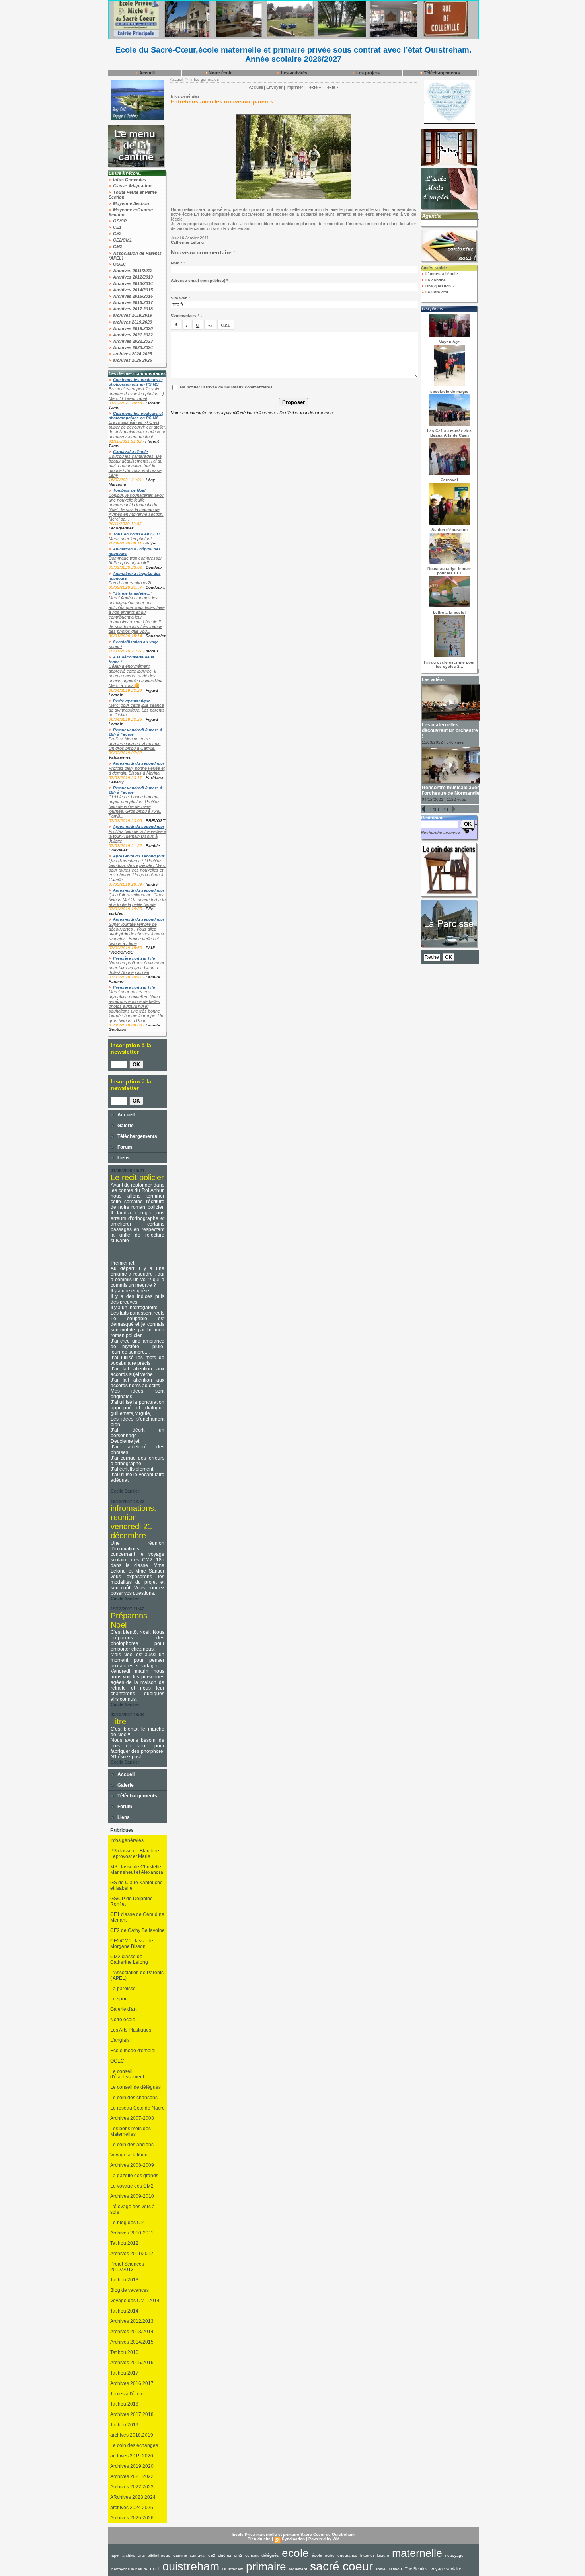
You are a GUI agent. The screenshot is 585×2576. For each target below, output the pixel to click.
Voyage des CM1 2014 (135, 2301)
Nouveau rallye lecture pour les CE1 (449, 571)
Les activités (293, 73)
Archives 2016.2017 (132, 302)
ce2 (212, 2555)
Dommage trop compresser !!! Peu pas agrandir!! (135, 560)
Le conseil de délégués (136, 2087)
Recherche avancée (441, 832)
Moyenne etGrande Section (131, 212)
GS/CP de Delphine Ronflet (132, 1901)
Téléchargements (441, 73)
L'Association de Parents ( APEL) (137, 1975)
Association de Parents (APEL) (135, 256)
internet (367, 2556)
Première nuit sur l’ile (134, 958)
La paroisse (123, 1989)
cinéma (225, 2556)
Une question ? (439, 286)
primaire (266, 2567)
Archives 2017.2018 (132, 309)
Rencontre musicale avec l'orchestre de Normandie (451, 790)
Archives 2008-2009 (132, 2165)
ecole (295, 2553)
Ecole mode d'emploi (133, 2051)
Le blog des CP (127, 2223)
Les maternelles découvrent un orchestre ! (450, 730)
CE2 (117, 234)
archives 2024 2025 (132, 354)
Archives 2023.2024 (132, 347)
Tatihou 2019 (124, 2425)
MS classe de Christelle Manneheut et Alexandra (137, 1870)
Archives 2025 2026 (132, 2518)
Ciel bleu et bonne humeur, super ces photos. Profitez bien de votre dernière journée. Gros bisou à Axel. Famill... (135, 806)
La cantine (435, 280)
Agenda (431, 216)
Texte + (314, 87)
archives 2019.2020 (132, 322)
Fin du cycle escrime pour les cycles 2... (449, 664)
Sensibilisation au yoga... (138, 642)
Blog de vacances (130, 2290)
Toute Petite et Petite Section (133, 195)
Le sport (119, 1999)
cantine (180, 2555)
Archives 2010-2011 (132, 2233)
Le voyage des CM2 (132, 2186)
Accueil (146, 73)
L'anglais (120, 2040)
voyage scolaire (446, 2569)
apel (115, 2555)
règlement (298, 2569)
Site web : (180, 298)
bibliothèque (159, 2556)
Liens (123, 1158)
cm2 (238, 2555)
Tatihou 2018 (124, 2404)
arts (141, 2556)
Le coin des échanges (134, 2445)
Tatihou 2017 (124, 2373)
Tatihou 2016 (124, 2352)
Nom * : (178, 263)
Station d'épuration (449, 530)
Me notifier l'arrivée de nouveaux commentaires (226, 387)
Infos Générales (129, 180)
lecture (383, 2556)
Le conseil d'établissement (127, 2074)
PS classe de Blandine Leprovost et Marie (135, 1854)
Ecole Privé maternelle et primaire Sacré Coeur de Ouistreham (293, 2534)
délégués (270, 2555)
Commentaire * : (186, 315)
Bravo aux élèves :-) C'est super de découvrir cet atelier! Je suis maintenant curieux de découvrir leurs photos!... (137, 429)
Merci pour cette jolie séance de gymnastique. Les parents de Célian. (137, 710)
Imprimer (295, 87)
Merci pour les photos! (130, 539)
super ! (115, 646)
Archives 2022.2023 (132, 341)
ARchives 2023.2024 (133, 2497)
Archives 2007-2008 (132, 2118)
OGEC (119, 264)
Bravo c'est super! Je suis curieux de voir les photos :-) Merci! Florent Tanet (136, 394)
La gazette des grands (134, 2176)
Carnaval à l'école (131, 452)
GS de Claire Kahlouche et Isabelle (136, 1885)
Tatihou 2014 (124, 2311)
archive (129, 2556)
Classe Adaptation (132, 186)
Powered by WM (324, 2539)
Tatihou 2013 (124, 2280)
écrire (330, 2556)
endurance (347, 2556)
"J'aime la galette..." (133, 593)
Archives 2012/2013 (132, 277)
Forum (124, 1147)
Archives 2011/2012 (132, 271)
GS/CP (119, 221)
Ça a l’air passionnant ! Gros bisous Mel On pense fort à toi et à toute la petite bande (137, 900)
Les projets (367, 73)
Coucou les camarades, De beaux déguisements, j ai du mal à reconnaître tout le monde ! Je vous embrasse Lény (136, 466)
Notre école (220, 73)
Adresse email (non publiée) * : (201, 280)
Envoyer (274, 87)
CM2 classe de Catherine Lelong (129, 1959)
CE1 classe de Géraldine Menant (137, 1917)
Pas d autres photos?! (130, 583)
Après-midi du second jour (139, 763)
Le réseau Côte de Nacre (137, 2108)
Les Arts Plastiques (131, 2030)
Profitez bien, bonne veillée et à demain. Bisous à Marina (137, 771)
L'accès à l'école (441, 274)
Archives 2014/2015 (132, 290)
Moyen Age (449, 342)
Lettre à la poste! (449, 612)
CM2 (117, 246)
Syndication (293, 2539)
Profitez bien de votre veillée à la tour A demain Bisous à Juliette (137, 836)
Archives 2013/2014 (132, 283)
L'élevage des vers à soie (133, 2209)
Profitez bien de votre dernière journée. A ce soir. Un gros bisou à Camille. (135, 744)
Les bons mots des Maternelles (131, 2131)
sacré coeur (341, 2566)
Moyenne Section (131, 203)
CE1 (117, 227)
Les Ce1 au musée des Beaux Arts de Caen (449, 433)
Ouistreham (233, 2569)
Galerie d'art (123, 2009)
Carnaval (449, 480)
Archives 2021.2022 (132, 335)
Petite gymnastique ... (134, 701)
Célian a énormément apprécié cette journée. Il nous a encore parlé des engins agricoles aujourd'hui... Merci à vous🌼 (137, 676)
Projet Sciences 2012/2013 (127, 2267)
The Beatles (416, 2569)
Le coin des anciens (132, 2145)
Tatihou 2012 (124, 2243)
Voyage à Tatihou (129, 2155)
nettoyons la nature (129, 2569)
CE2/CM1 (122, 240)
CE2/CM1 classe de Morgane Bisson (132, 1944)
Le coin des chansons (134, 2098)
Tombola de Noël (129, 490)
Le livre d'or (436, 292)
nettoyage (454, 2556)
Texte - (331, 87)
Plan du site (259, 2539)
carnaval (198, 2556)
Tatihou (395, 2569)
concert (252, 2556)
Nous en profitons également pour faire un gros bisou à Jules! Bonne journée (136, 968)
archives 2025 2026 (132, 360)
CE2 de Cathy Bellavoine (137, 1930)
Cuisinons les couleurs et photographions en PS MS (136, 382)
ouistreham (191, 2566)
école (317, 2555)
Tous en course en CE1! (136, 534)
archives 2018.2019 (132, 315)
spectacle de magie (449, 391)
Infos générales (127, 1840)
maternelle (417, 2553)
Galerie (125, 1126)
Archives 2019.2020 (132, 328)
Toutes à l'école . (128, 2394)
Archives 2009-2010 (132, 2196)
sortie (381, 2569)
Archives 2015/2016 (132, 296)
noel (155, 2569)
